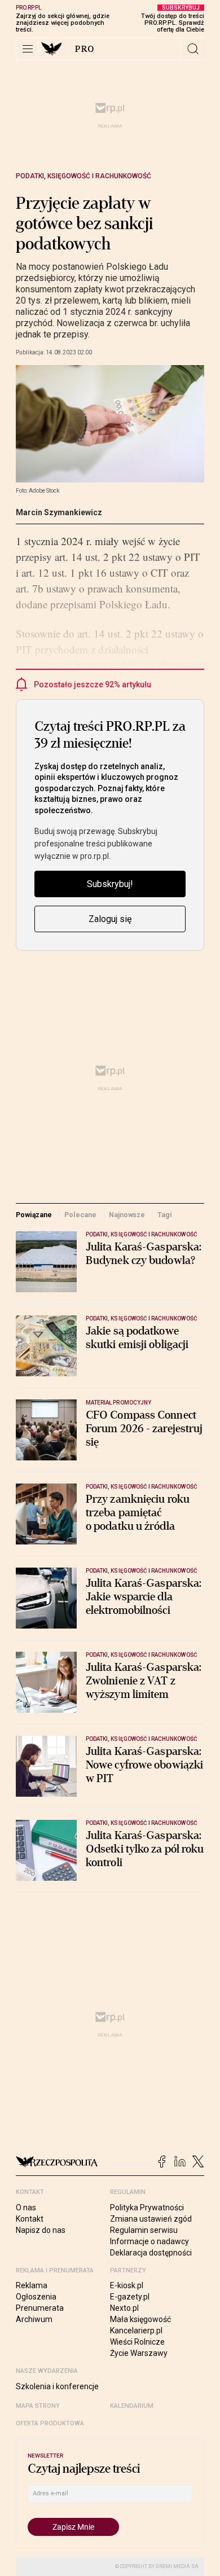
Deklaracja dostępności (151, 2253)
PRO (85, 49)
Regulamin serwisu (144, 2230)
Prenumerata (40, 2308)
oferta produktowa (50, 2423)
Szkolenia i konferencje (57, 2386)
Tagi (165, 1215)
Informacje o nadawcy (149, 2241)
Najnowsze (127, 1215)
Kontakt (30, 2219)
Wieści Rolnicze (137, 2342)
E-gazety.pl (130, 2297)
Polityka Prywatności (147, 2208)
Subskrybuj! (110, 884)
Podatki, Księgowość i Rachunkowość (83, 176)
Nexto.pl (124, 2308)
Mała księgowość (140, 2319)
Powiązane (34, 1215)
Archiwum (34, 2319)
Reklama (32, 2285)
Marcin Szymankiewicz (59, 512)
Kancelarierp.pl (136, 2331)
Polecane (80, 1215)
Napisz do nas (41, 2230)
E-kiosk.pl (127, 2285)
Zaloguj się (110, 919)
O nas (26, 2208)
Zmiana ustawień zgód (151, 2219)
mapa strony (38, 2406)
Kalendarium (132, 2406)
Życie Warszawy (139, 2353)
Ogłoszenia (36, 2297)
